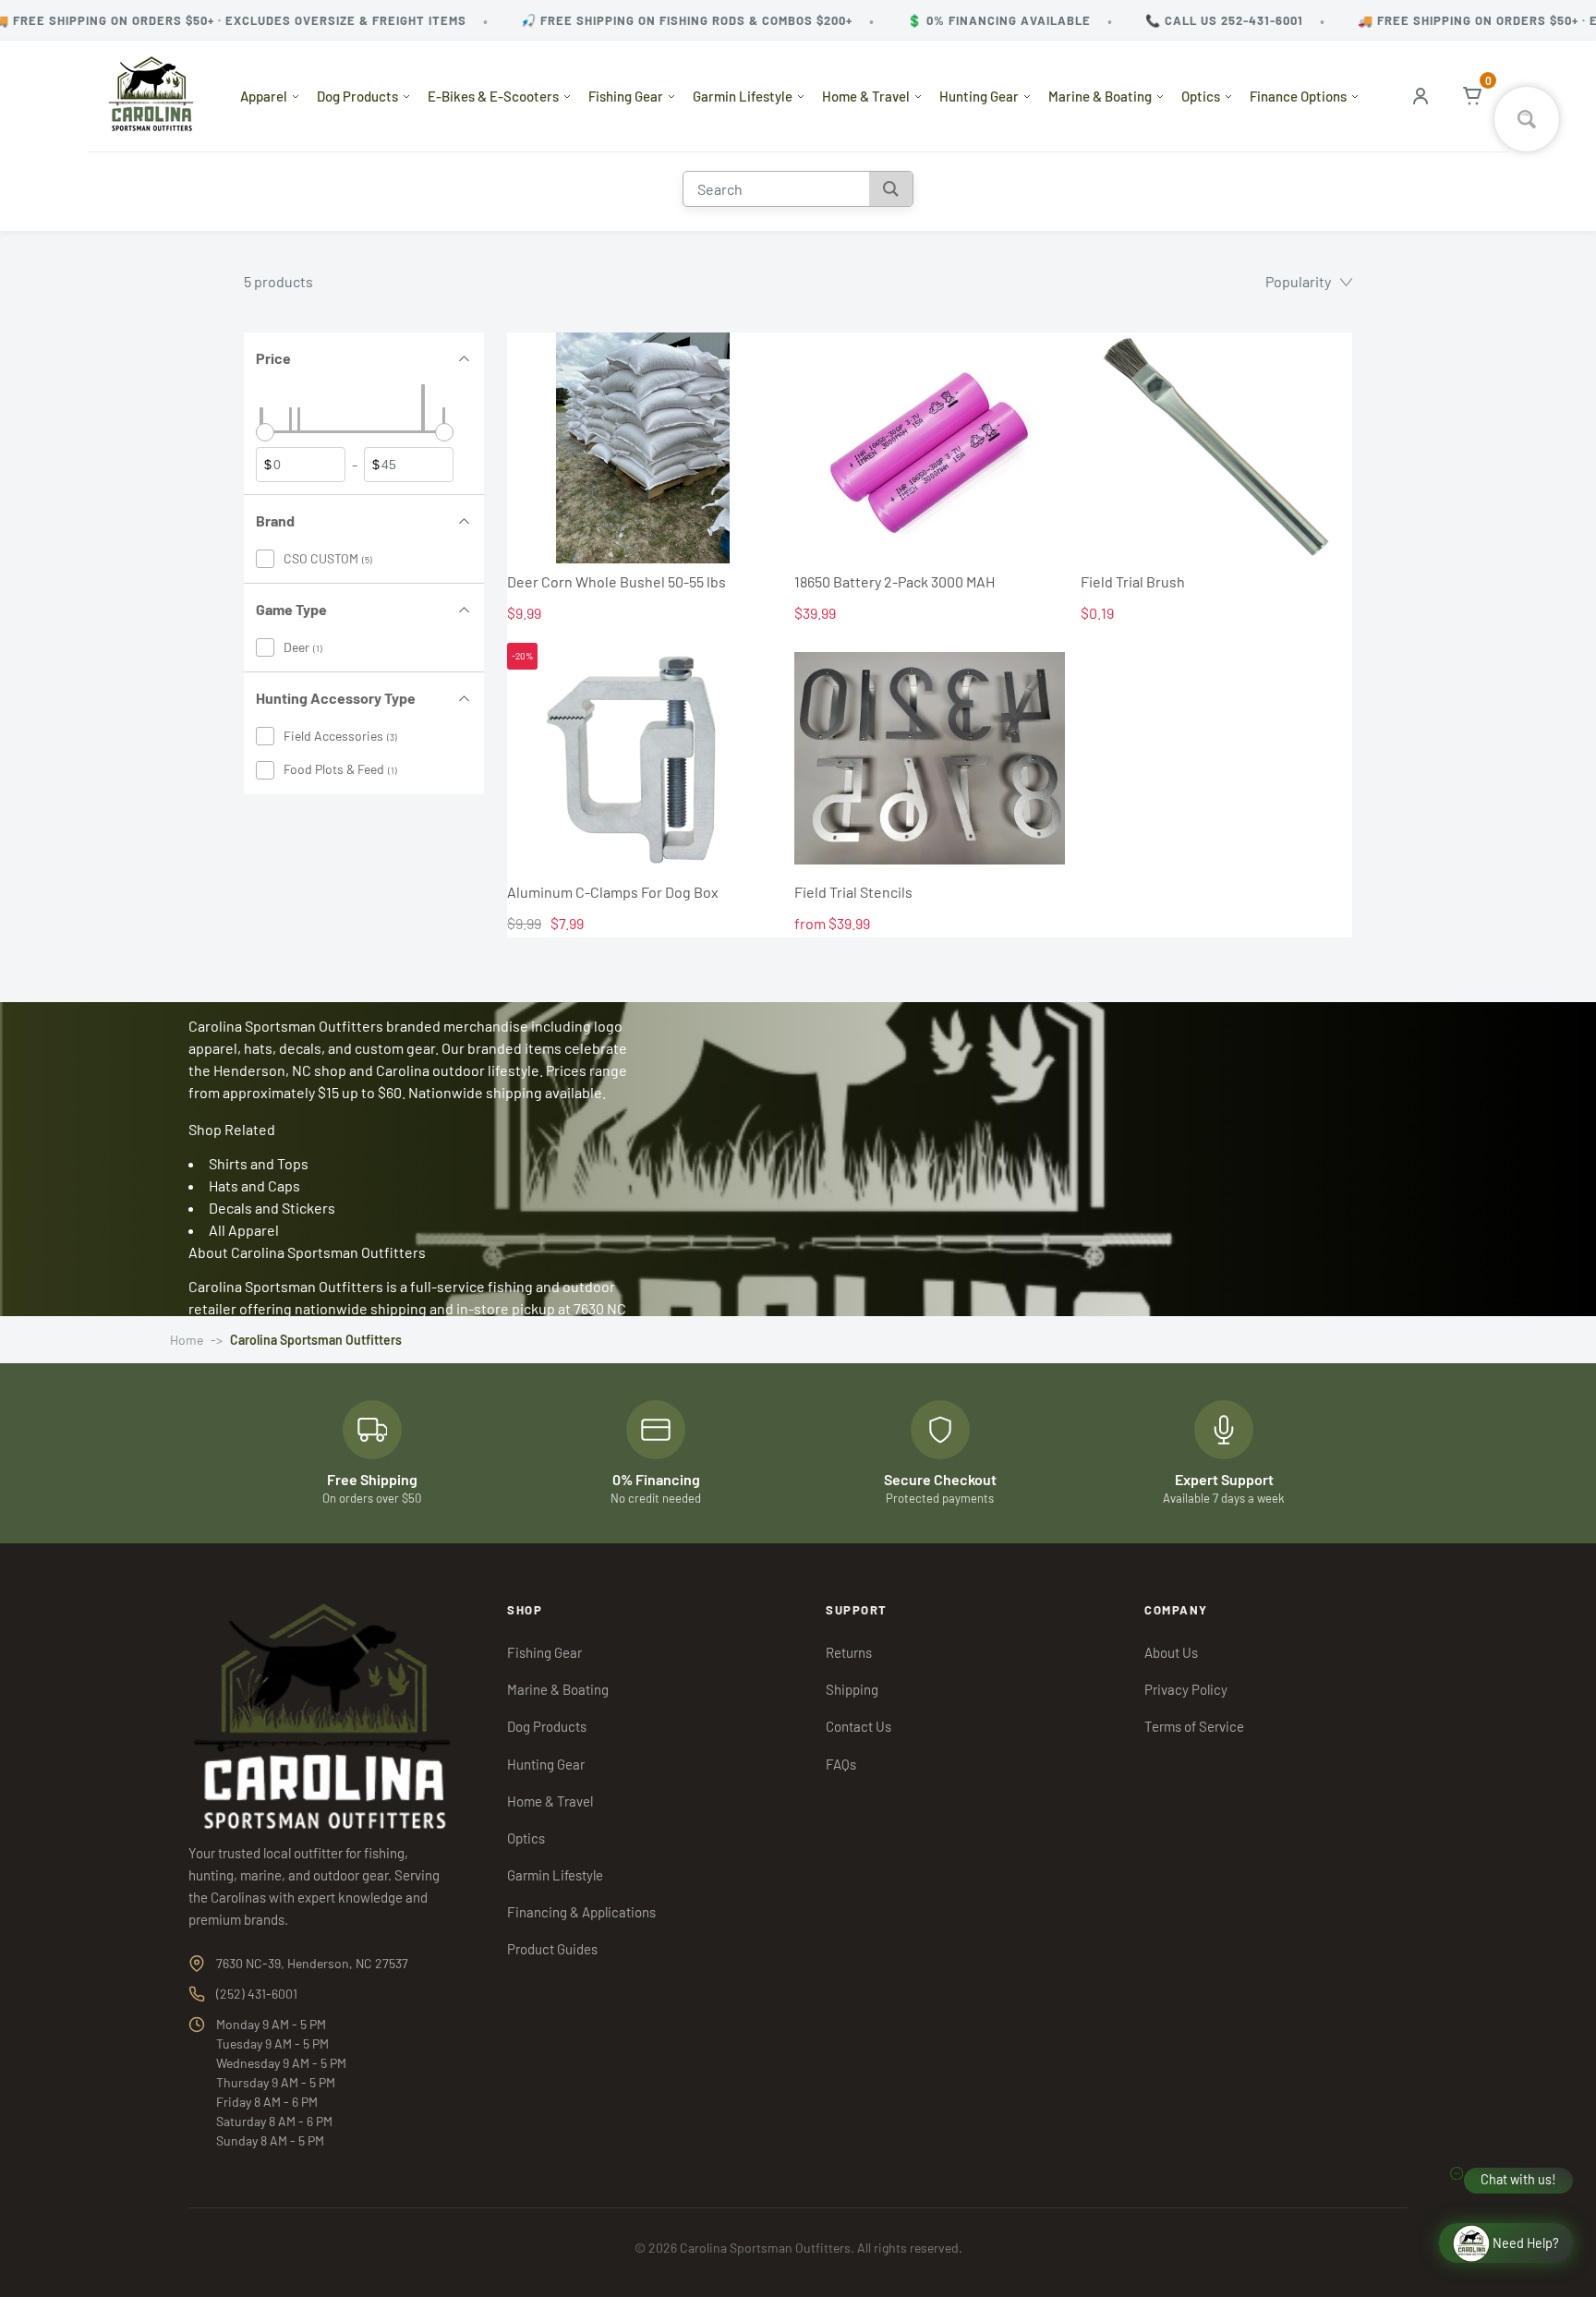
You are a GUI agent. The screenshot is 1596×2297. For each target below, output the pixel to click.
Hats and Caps (254, 1185)
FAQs (841, 1764)
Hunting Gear (979, 96)
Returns (849, 1652)
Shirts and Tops (259, 1163)
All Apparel (244, 1230)
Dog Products (357, 96)
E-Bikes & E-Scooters (493, 96)
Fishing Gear (626, 96)
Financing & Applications (581, 1912)
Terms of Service (1194, 1726)
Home (187, 1340)
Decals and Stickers (272, 1208)
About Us (1171, 1652)
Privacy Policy (1186, 1689)
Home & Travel (866, 96)
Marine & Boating (1100, 96)
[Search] (891, 189)
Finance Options (1298, 96)
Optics (1201, 96)
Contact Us (858, 1726)
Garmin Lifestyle (743, 96)
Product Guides (552, 1949)
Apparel (264, 96)
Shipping (852, 1689)
